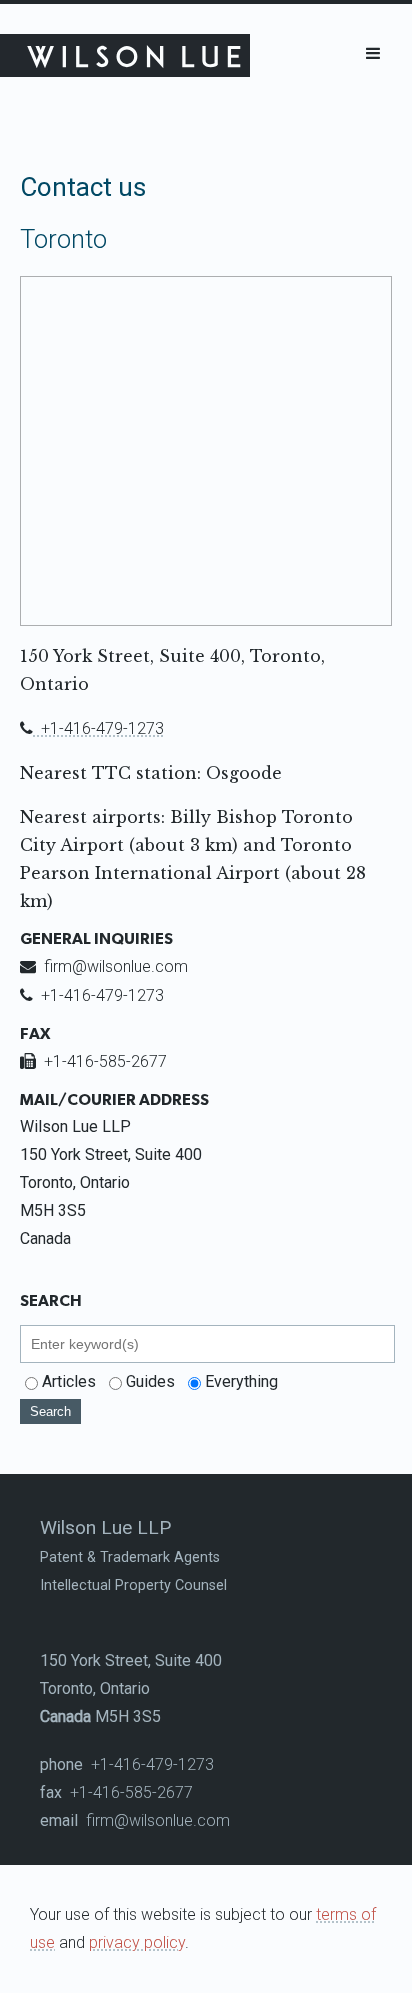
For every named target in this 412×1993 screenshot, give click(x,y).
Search (50, 1411)
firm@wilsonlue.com (104, 966)
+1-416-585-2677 (93, 1061)
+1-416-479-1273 (92, 728)
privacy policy (137, 1942)
